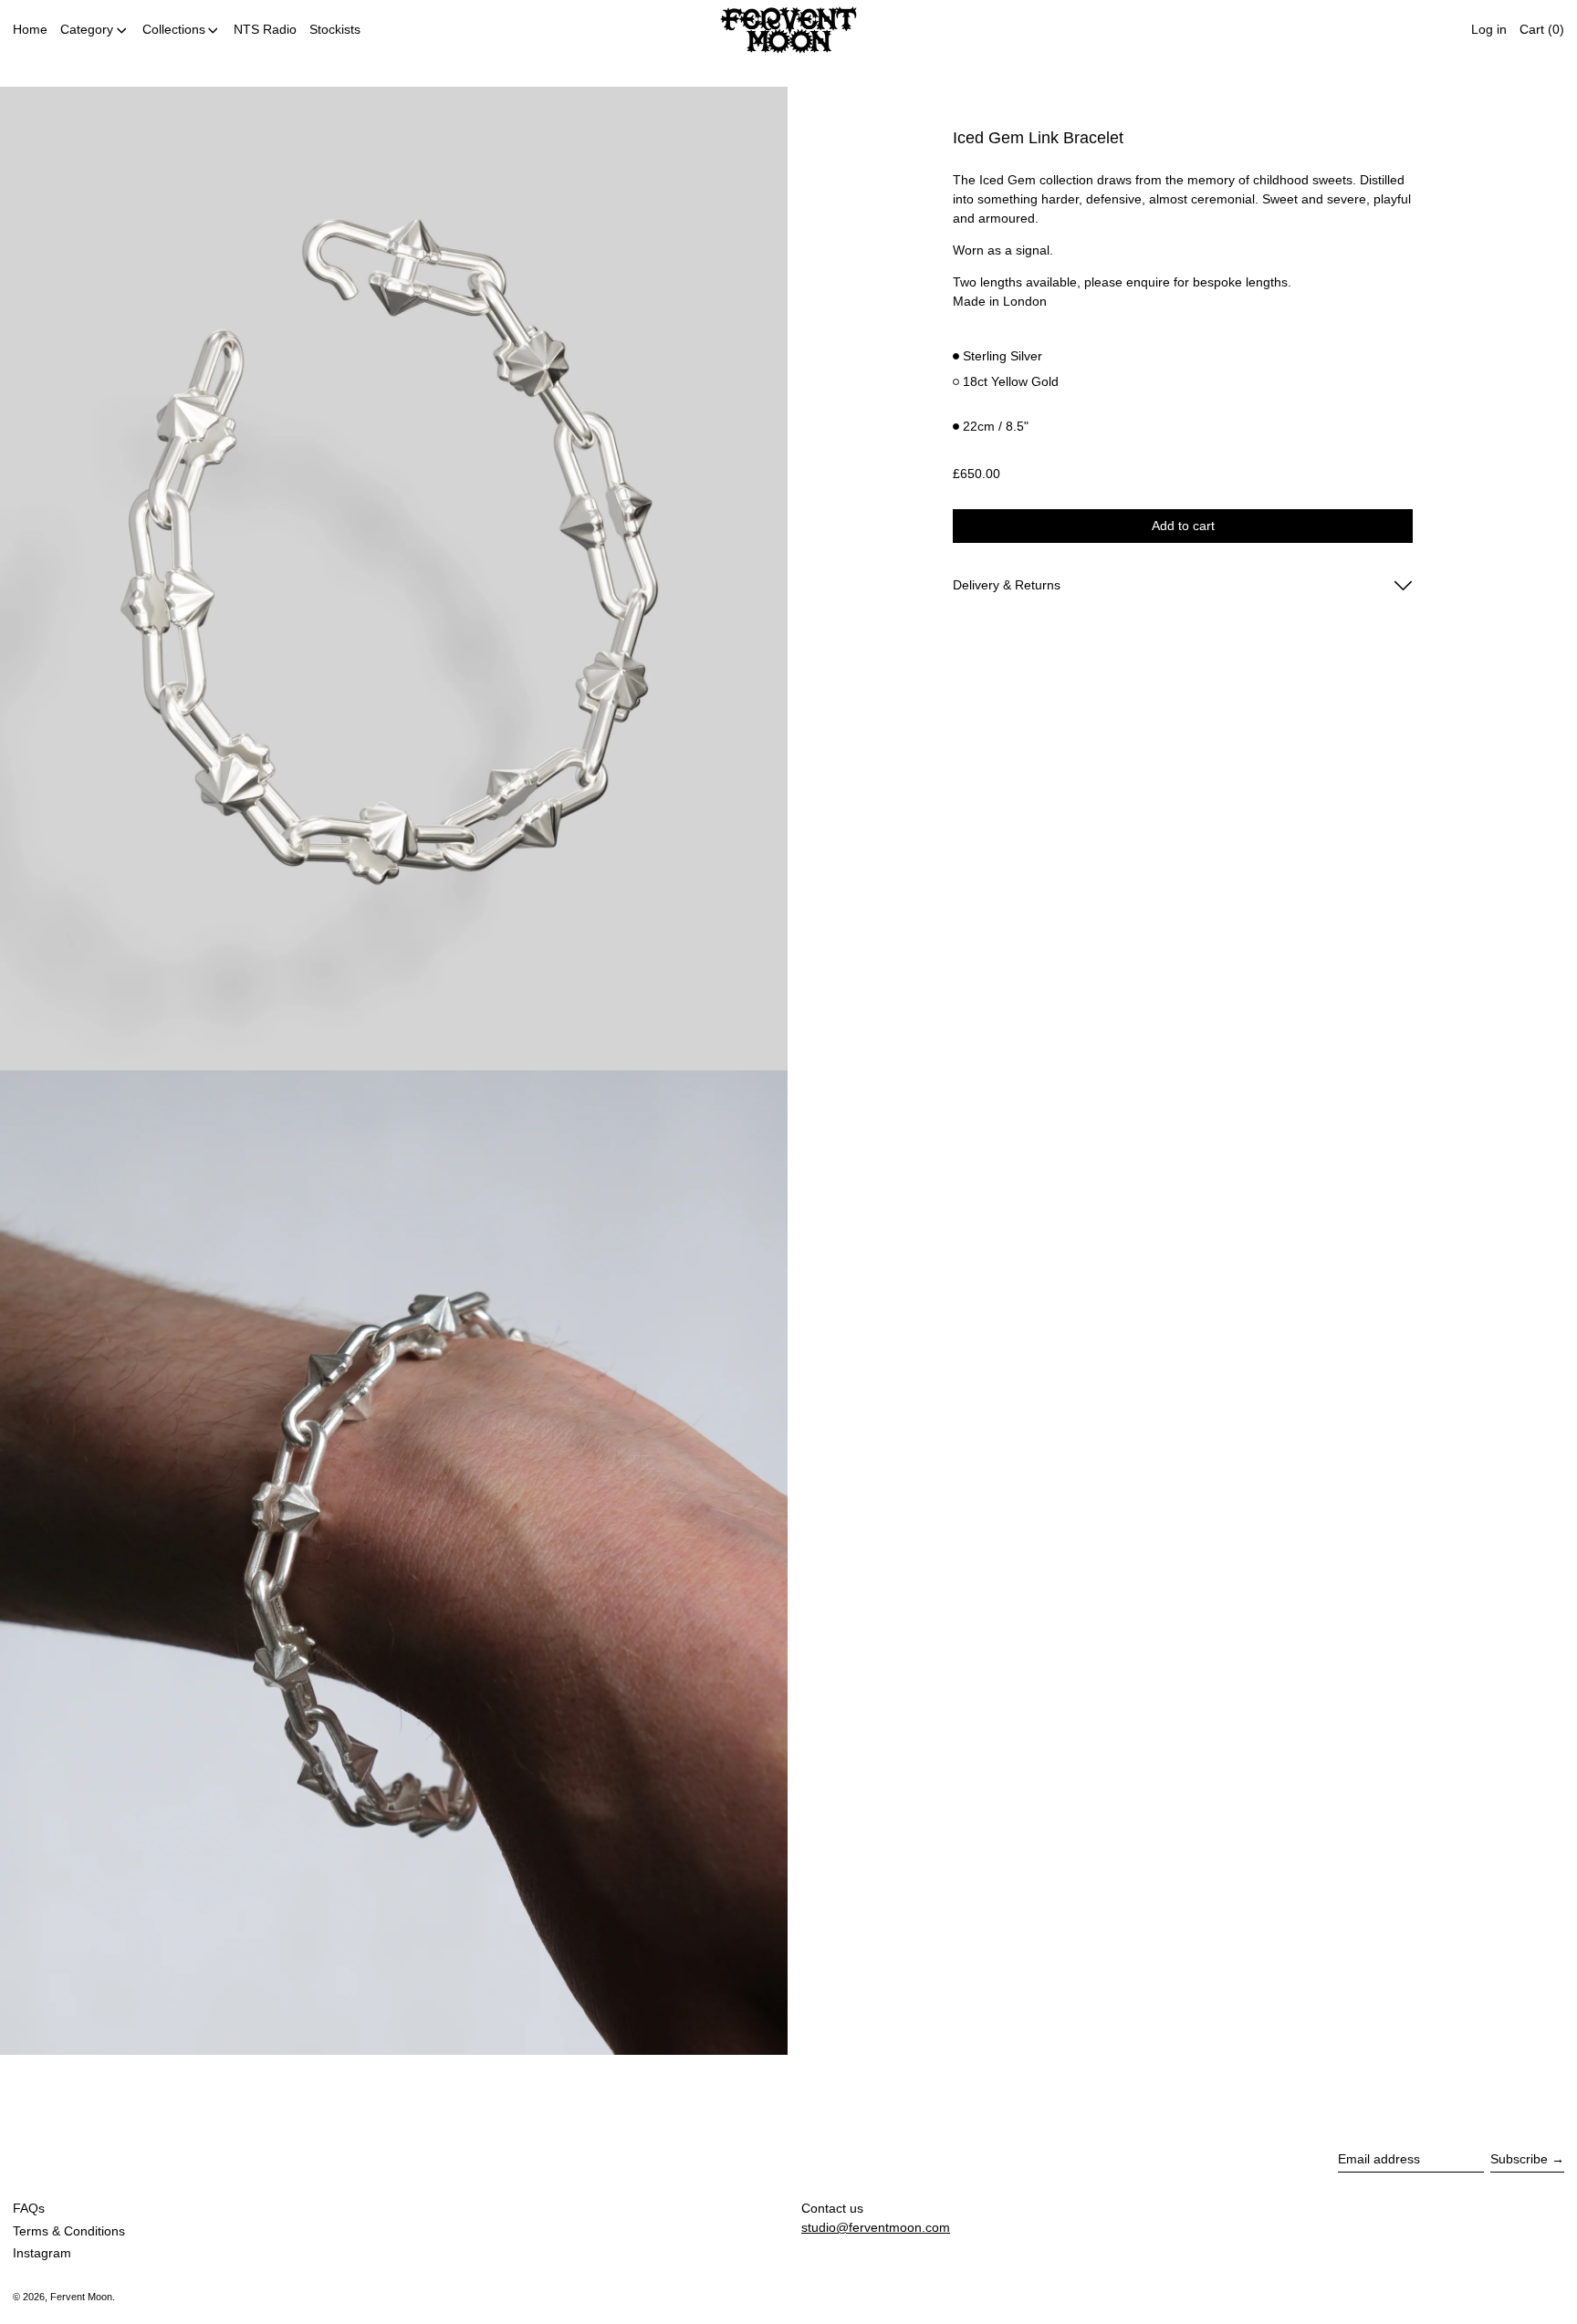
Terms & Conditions (69, 2231)
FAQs (29, 2208)
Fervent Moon (81, 2297)
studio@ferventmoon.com (876, 2227)
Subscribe (1519, 2159)
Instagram (42, 2253)
